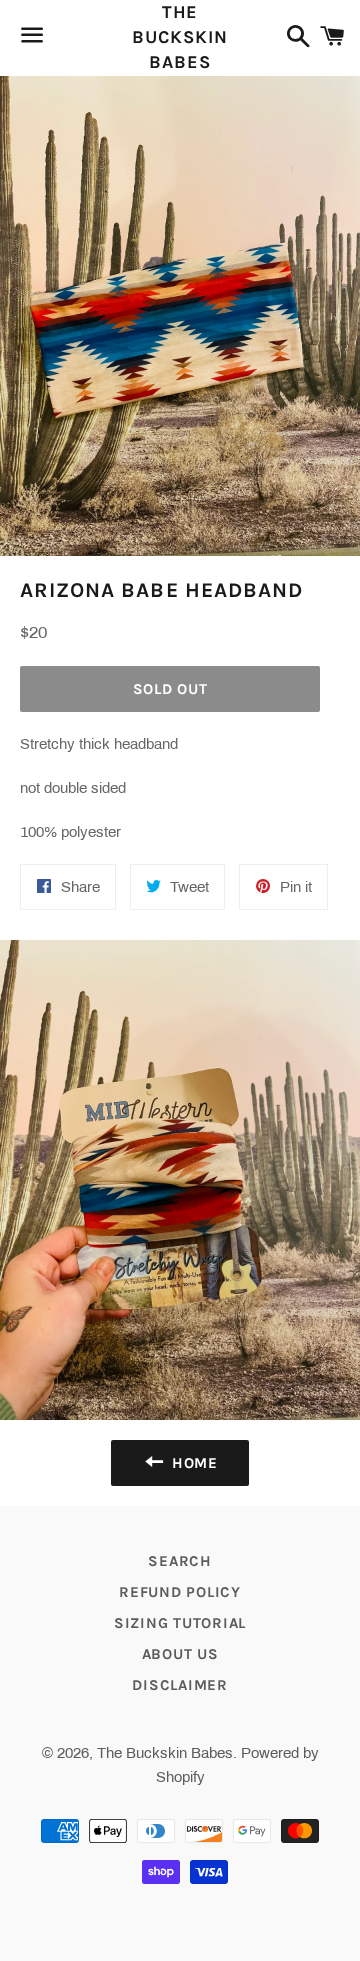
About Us (180, 1654)
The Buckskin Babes (179, 37)
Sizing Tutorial (180, 1623)
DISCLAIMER (180, 1685)
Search (180, 1561)
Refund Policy (180, 1592)
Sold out (170, 689)
